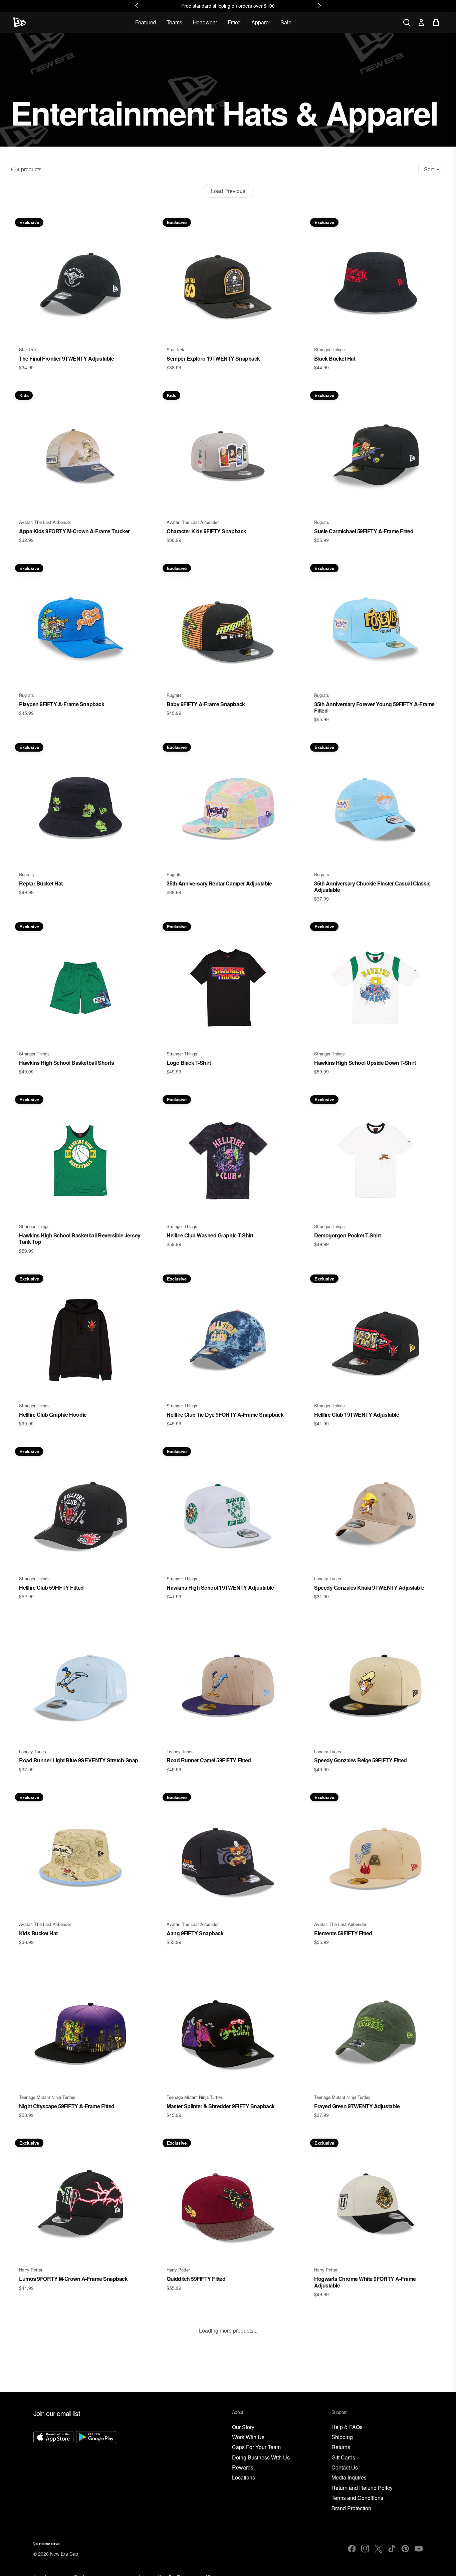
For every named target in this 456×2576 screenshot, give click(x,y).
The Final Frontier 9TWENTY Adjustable (66, 358)
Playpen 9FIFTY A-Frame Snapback (62, 704)
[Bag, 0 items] (436, 22)
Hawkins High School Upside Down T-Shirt (365, 1063)
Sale (286, 22)
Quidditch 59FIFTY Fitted (196, 2279)
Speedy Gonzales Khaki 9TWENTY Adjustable (369, 1588)
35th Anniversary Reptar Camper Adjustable (219, 883)
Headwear (205, 22)
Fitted (234, 22)
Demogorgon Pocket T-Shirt (348, 1235)
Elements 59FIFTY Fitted (343, 1933)
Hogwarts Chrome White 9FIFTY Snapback (70, 2458)
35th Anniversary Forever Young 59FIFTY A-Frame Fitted (374, 707)
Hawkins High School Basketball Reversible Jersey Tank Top (80, 1238)
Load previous (228, 191)
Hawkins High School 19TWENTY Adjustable (220, 1588)
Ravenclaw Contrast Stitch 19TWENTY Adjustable (226, 2458)
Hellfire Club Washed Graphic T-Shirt (210, 1235)
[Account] (421, 22)
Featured (146, 22)
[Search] (407, 22)
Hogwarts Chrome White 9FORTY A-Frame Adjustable (365, 2282)
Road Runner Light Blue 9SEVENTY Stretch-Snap (79, 1760)
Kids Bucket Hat (38, 1933)
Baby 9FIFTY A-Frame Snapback (206, 704)
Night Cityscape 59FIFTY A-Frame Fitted (67, 2106)
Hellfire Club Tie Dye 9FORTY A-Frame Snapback (225, 1415)
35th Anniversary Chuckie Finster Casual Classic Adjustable (372, 886)
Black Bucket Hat (335, 358)
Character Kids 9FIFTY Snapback (206, 531)
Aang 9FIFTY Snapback (195, 1933)
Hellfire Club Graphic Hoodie (53, 1415)
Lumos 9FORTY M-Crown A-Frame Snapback (73, 2279)
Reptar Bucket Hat (41, 883)
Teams (174, 22)
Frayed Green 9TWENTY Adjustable (357, 2106)
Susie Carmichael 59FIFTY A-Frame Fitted (364, 531)
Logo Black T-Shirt (189, 1063)
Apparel (261, 22)
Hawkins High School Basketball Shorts (66, 1063)
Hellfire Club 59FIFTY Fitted (51, 1588)
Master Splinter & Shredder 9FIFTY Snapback (221, 2106)
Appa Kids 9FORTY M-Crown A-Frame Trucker (74, 531)
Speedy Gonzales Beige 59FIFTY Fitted (361, 1760)
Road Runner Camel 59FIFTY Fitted (209, 1760)
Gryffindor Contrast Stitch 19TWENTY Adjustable (373, 2458)
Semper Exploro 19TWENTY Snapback (213, 358)
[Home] (20, 22)
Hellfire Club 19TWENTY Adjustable (357, 1415)
